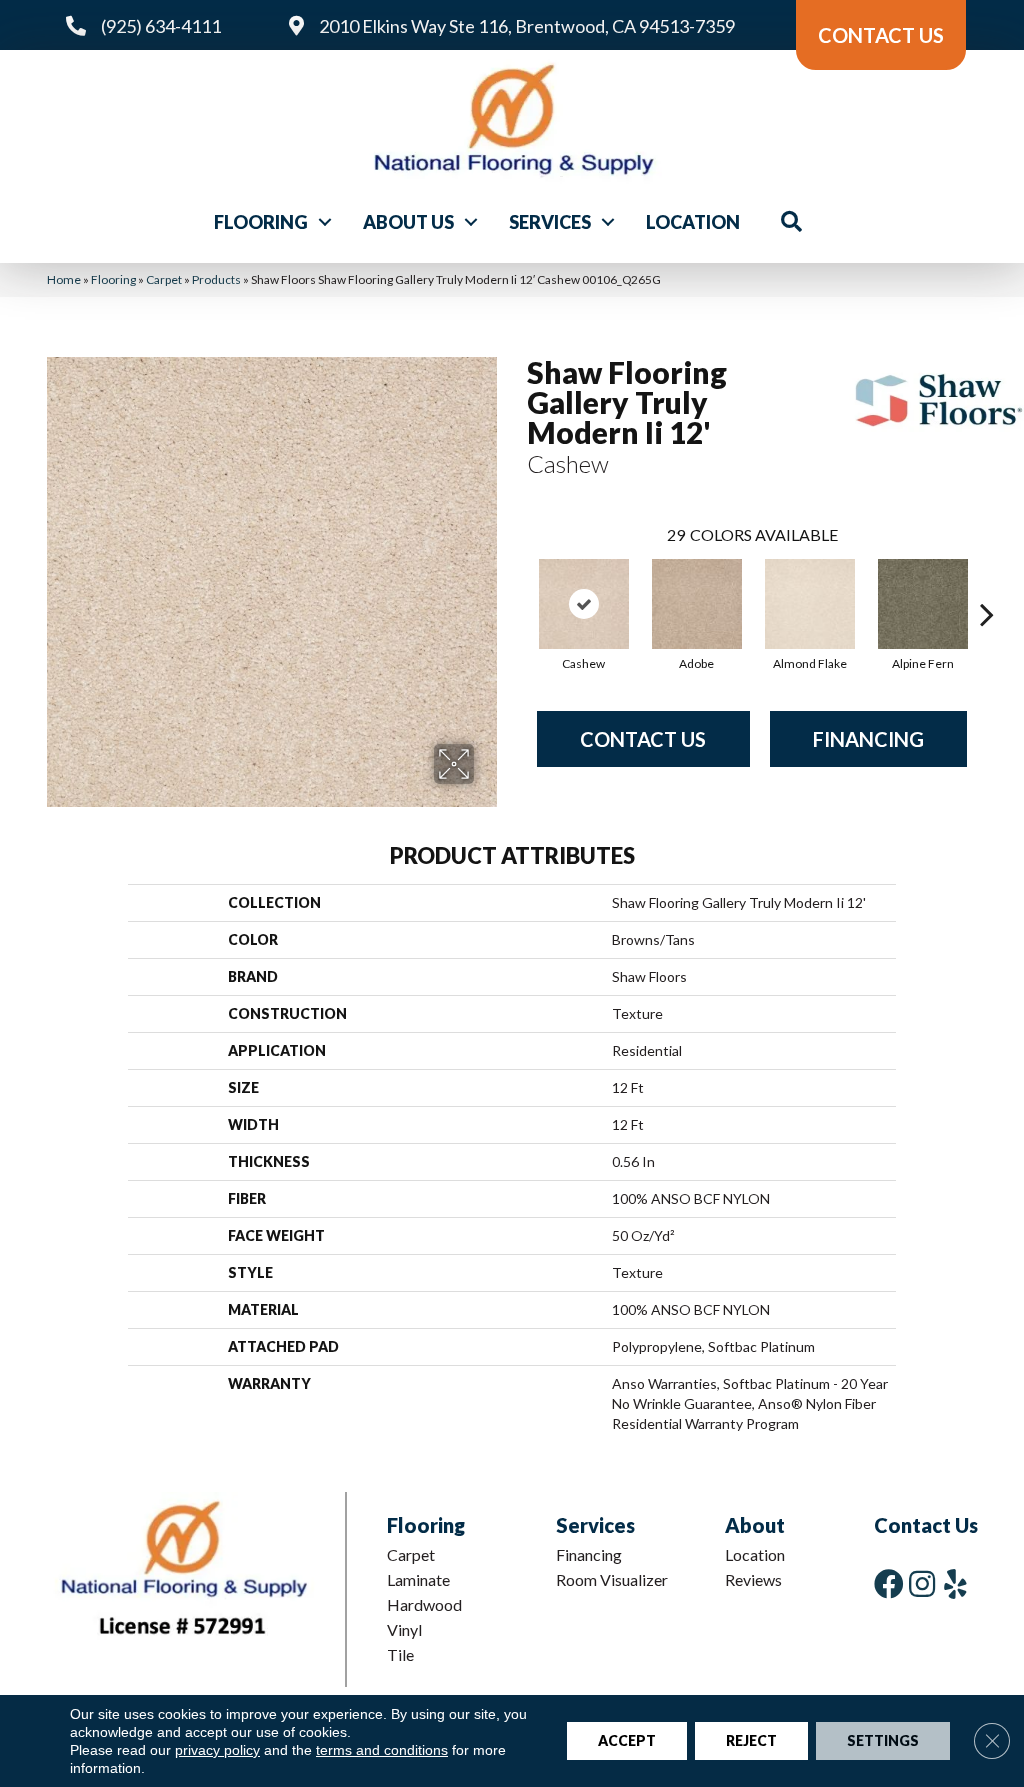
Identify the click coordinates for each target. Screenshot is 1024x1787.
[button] (325, 222)
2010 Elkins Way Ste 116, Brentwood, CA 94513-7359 (527, 26)
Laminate (418, 1579)
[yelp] (955, 1583)
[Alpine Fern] (923, 604)
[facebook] (889, 1583)
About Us (408, 222)
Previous (517, 584)
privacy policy (217, 1750)
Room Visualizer (612, 1579)
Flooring (261, 222)
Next (987, 584)
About (755, 1525)
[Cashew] (584, 604)
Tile (400, 1654)
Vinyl (404, 1629)
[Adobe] (697, 604)
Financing (868, 739)
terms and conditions (382, 1750)
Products (216, 279)
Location (693, 222)
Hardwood (424, 1604)
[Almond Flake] (810, 604)
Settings (883, 1740)
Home (64, 279)
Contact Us (643, 739)
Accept (627, 1740)
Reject (751, 1740)
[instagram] (922, 1583)
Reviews (753, 1579)
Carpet (164, 279)
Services (550, 222)
